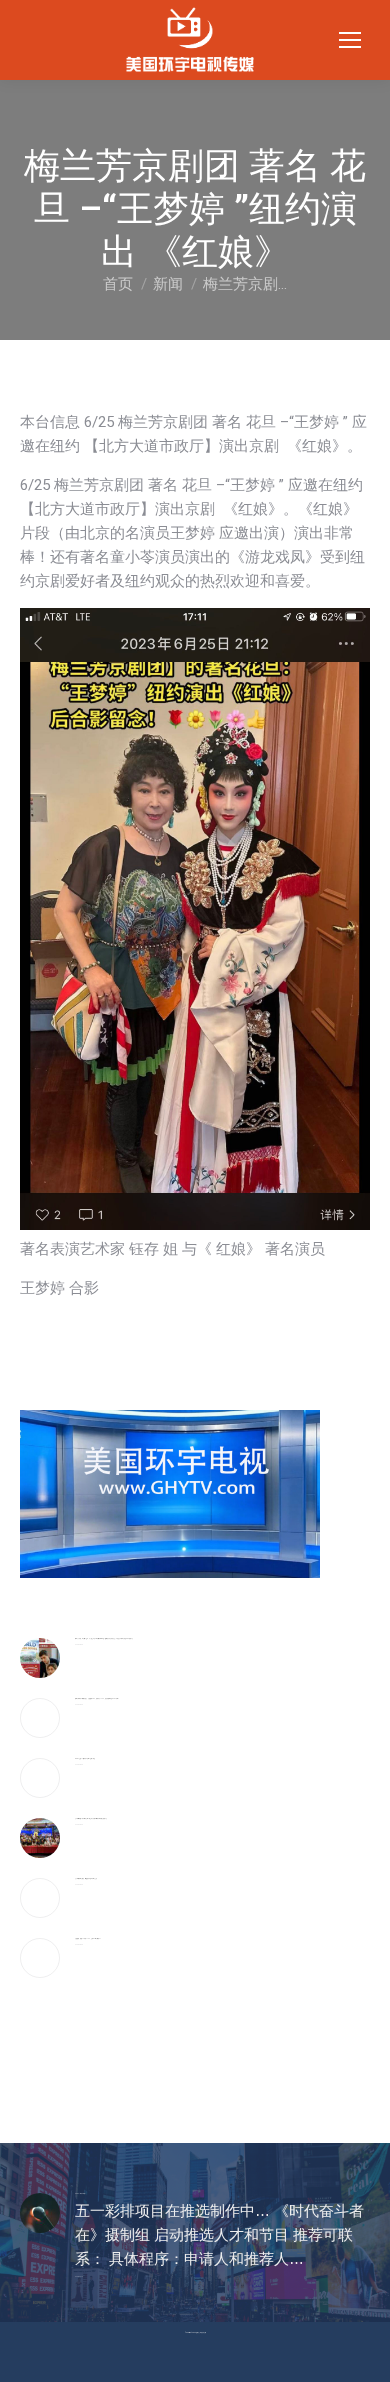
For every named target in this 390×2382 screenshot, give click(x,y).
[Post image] (40, 1658)
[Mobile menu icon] (350, 40)
